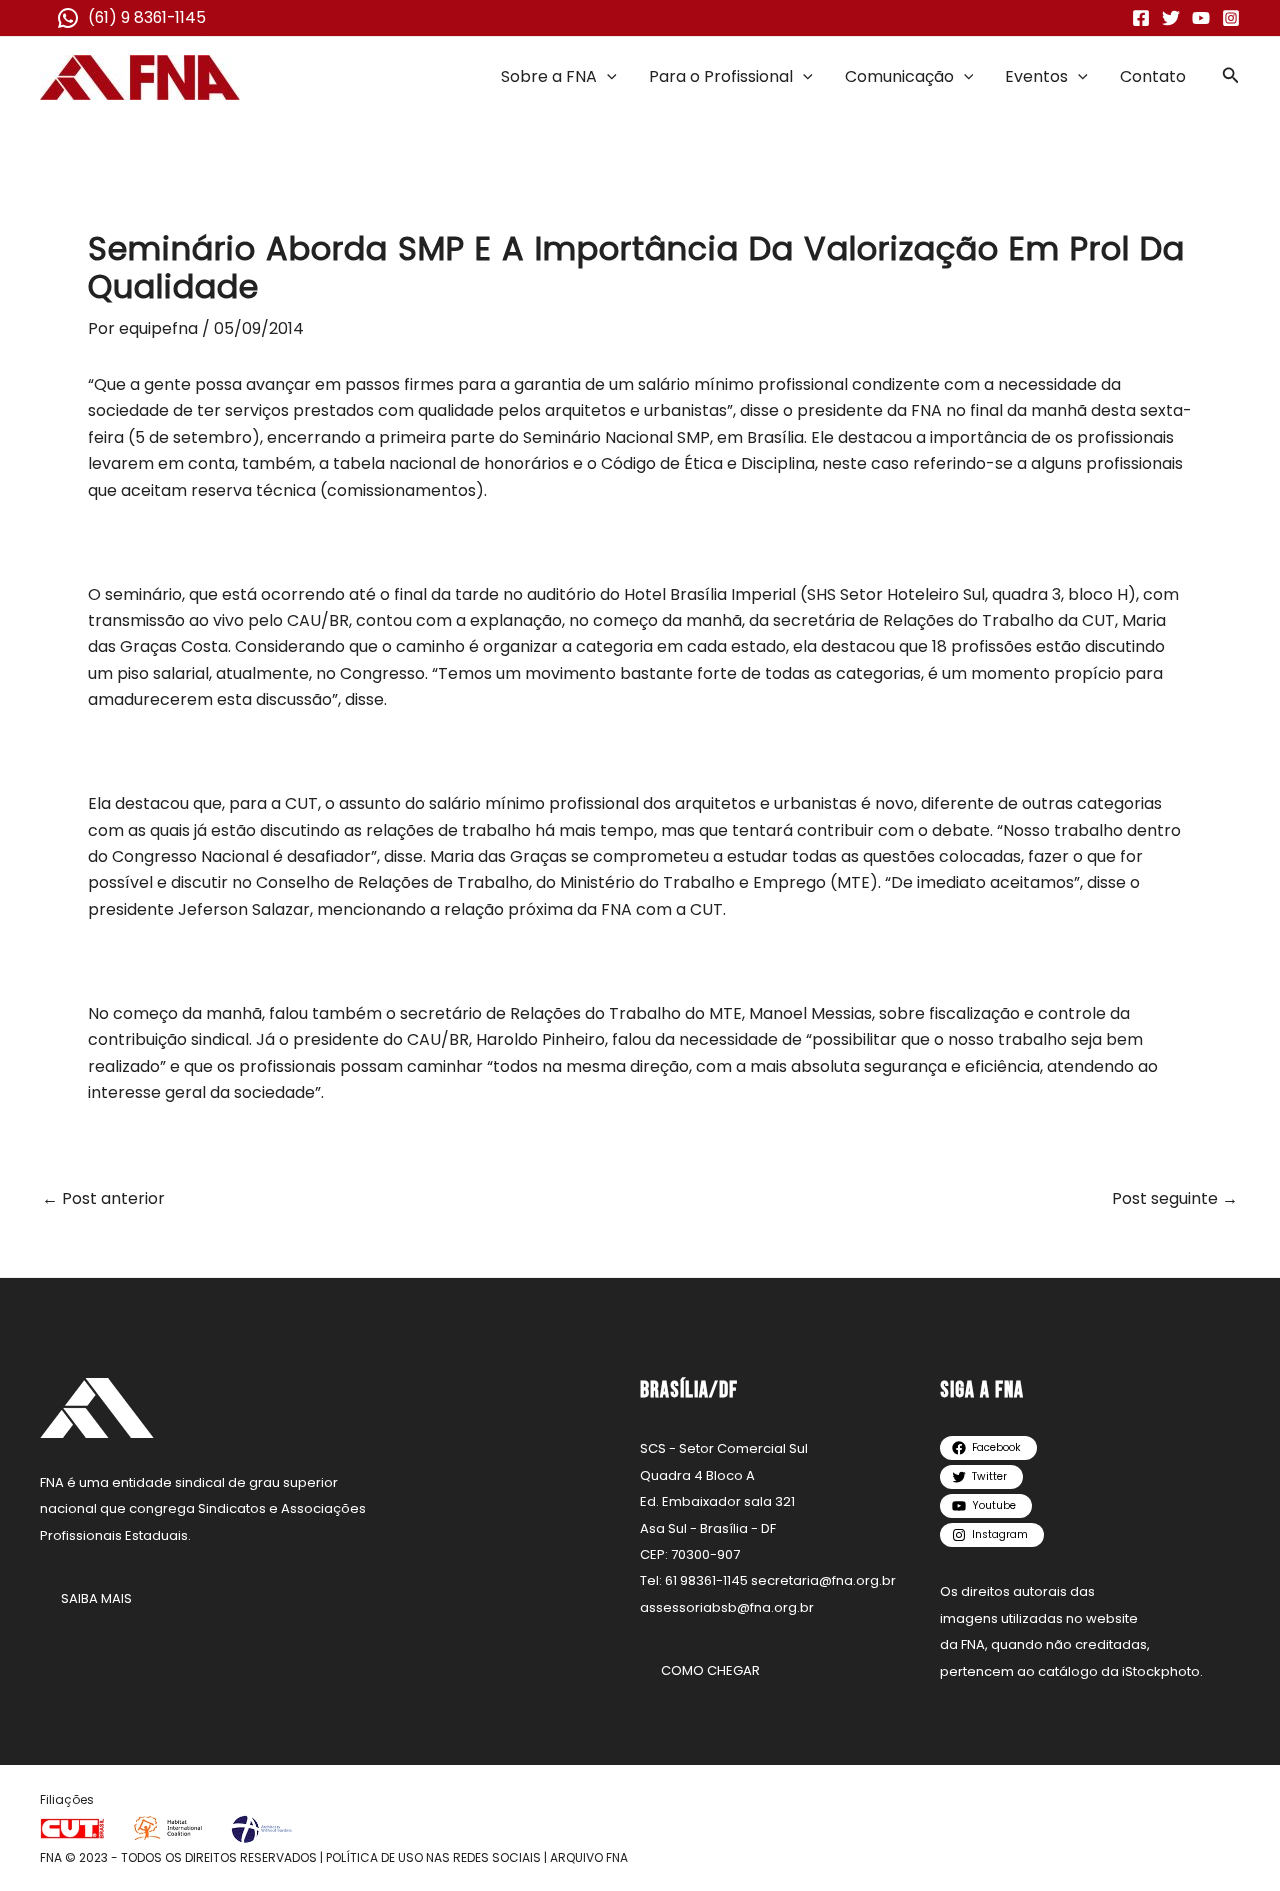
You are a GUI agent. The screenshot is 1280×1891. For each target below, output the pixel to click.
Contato (1153, 76)
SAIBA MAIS (96, 1598)
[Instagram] (1231, 18)
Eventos (1036, 76)
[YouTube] (1201, 18)
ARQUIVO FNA (589, 1857)
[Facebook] (1141, 18)
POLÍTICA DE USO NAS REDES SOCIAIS (433, 1857)
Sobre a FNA (549, 76)
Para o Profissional (721, 76)
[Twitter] (1171, 18)
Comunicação (899, 76)
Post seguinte (1175, 1199)
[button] (607, 77)
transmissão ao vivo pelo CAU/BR (218, 620)
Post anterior (103, 1199)
